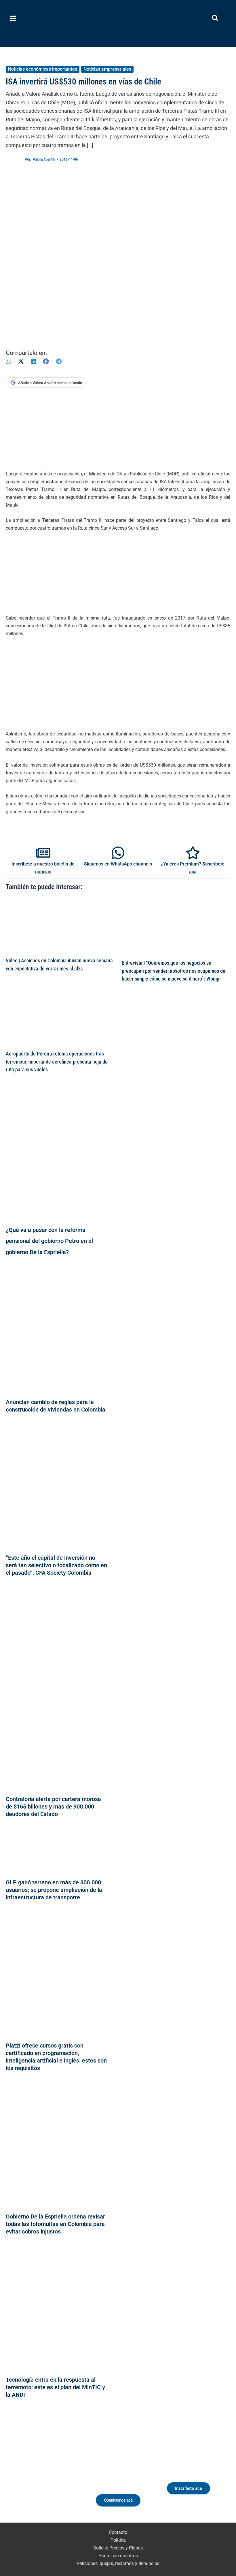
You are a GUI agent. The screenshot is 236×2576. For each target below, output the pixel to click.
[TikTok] (50, 2473)
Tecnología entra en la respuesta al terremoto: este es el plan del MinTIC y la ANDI (55, 2387)
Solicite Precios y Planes (118, 2548)
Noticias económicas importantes (43, 69)
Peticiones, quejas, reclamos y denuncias (118, 2563)
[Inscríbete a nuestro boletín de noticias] (43, 853)
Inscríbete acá (189, 2488)
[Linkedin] (28, 2473)
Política (118, 2540)
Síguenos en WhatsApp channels (118, 864)
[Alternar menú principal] (13, 18)
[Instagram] (39, 2473)
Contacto (118, 2532)
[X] (21, 361)
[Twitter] (18, 2473)
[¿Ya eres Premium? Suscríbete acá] (193, 853)
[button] (215, 19)
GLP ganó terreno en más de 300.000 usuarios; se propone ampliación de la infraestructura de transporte (54, 1890)
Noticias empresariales (107, 69)
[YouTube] (60, 2473)
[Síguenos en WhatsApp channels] (118, 853)
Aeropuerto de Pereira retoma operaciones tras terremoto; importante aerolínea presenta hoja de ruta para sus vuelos (57, 1062)
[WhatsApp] (8, 361)
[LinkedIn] (33, 361)
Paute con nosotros (118, 2556)
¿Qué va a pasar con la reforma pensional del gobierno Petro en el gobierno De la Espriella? (49, 1241)
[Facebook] (46, 361)
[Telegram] (59, 361)
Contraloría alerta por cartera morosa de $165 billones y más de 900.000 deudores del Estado (53, 1807)
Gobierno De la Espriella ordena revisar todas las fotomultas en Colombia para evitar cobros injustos (55, 2224)
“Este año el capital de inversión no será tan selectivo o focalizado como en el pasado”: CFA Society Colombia (56, 1565)
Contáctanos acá (118, 2500)
